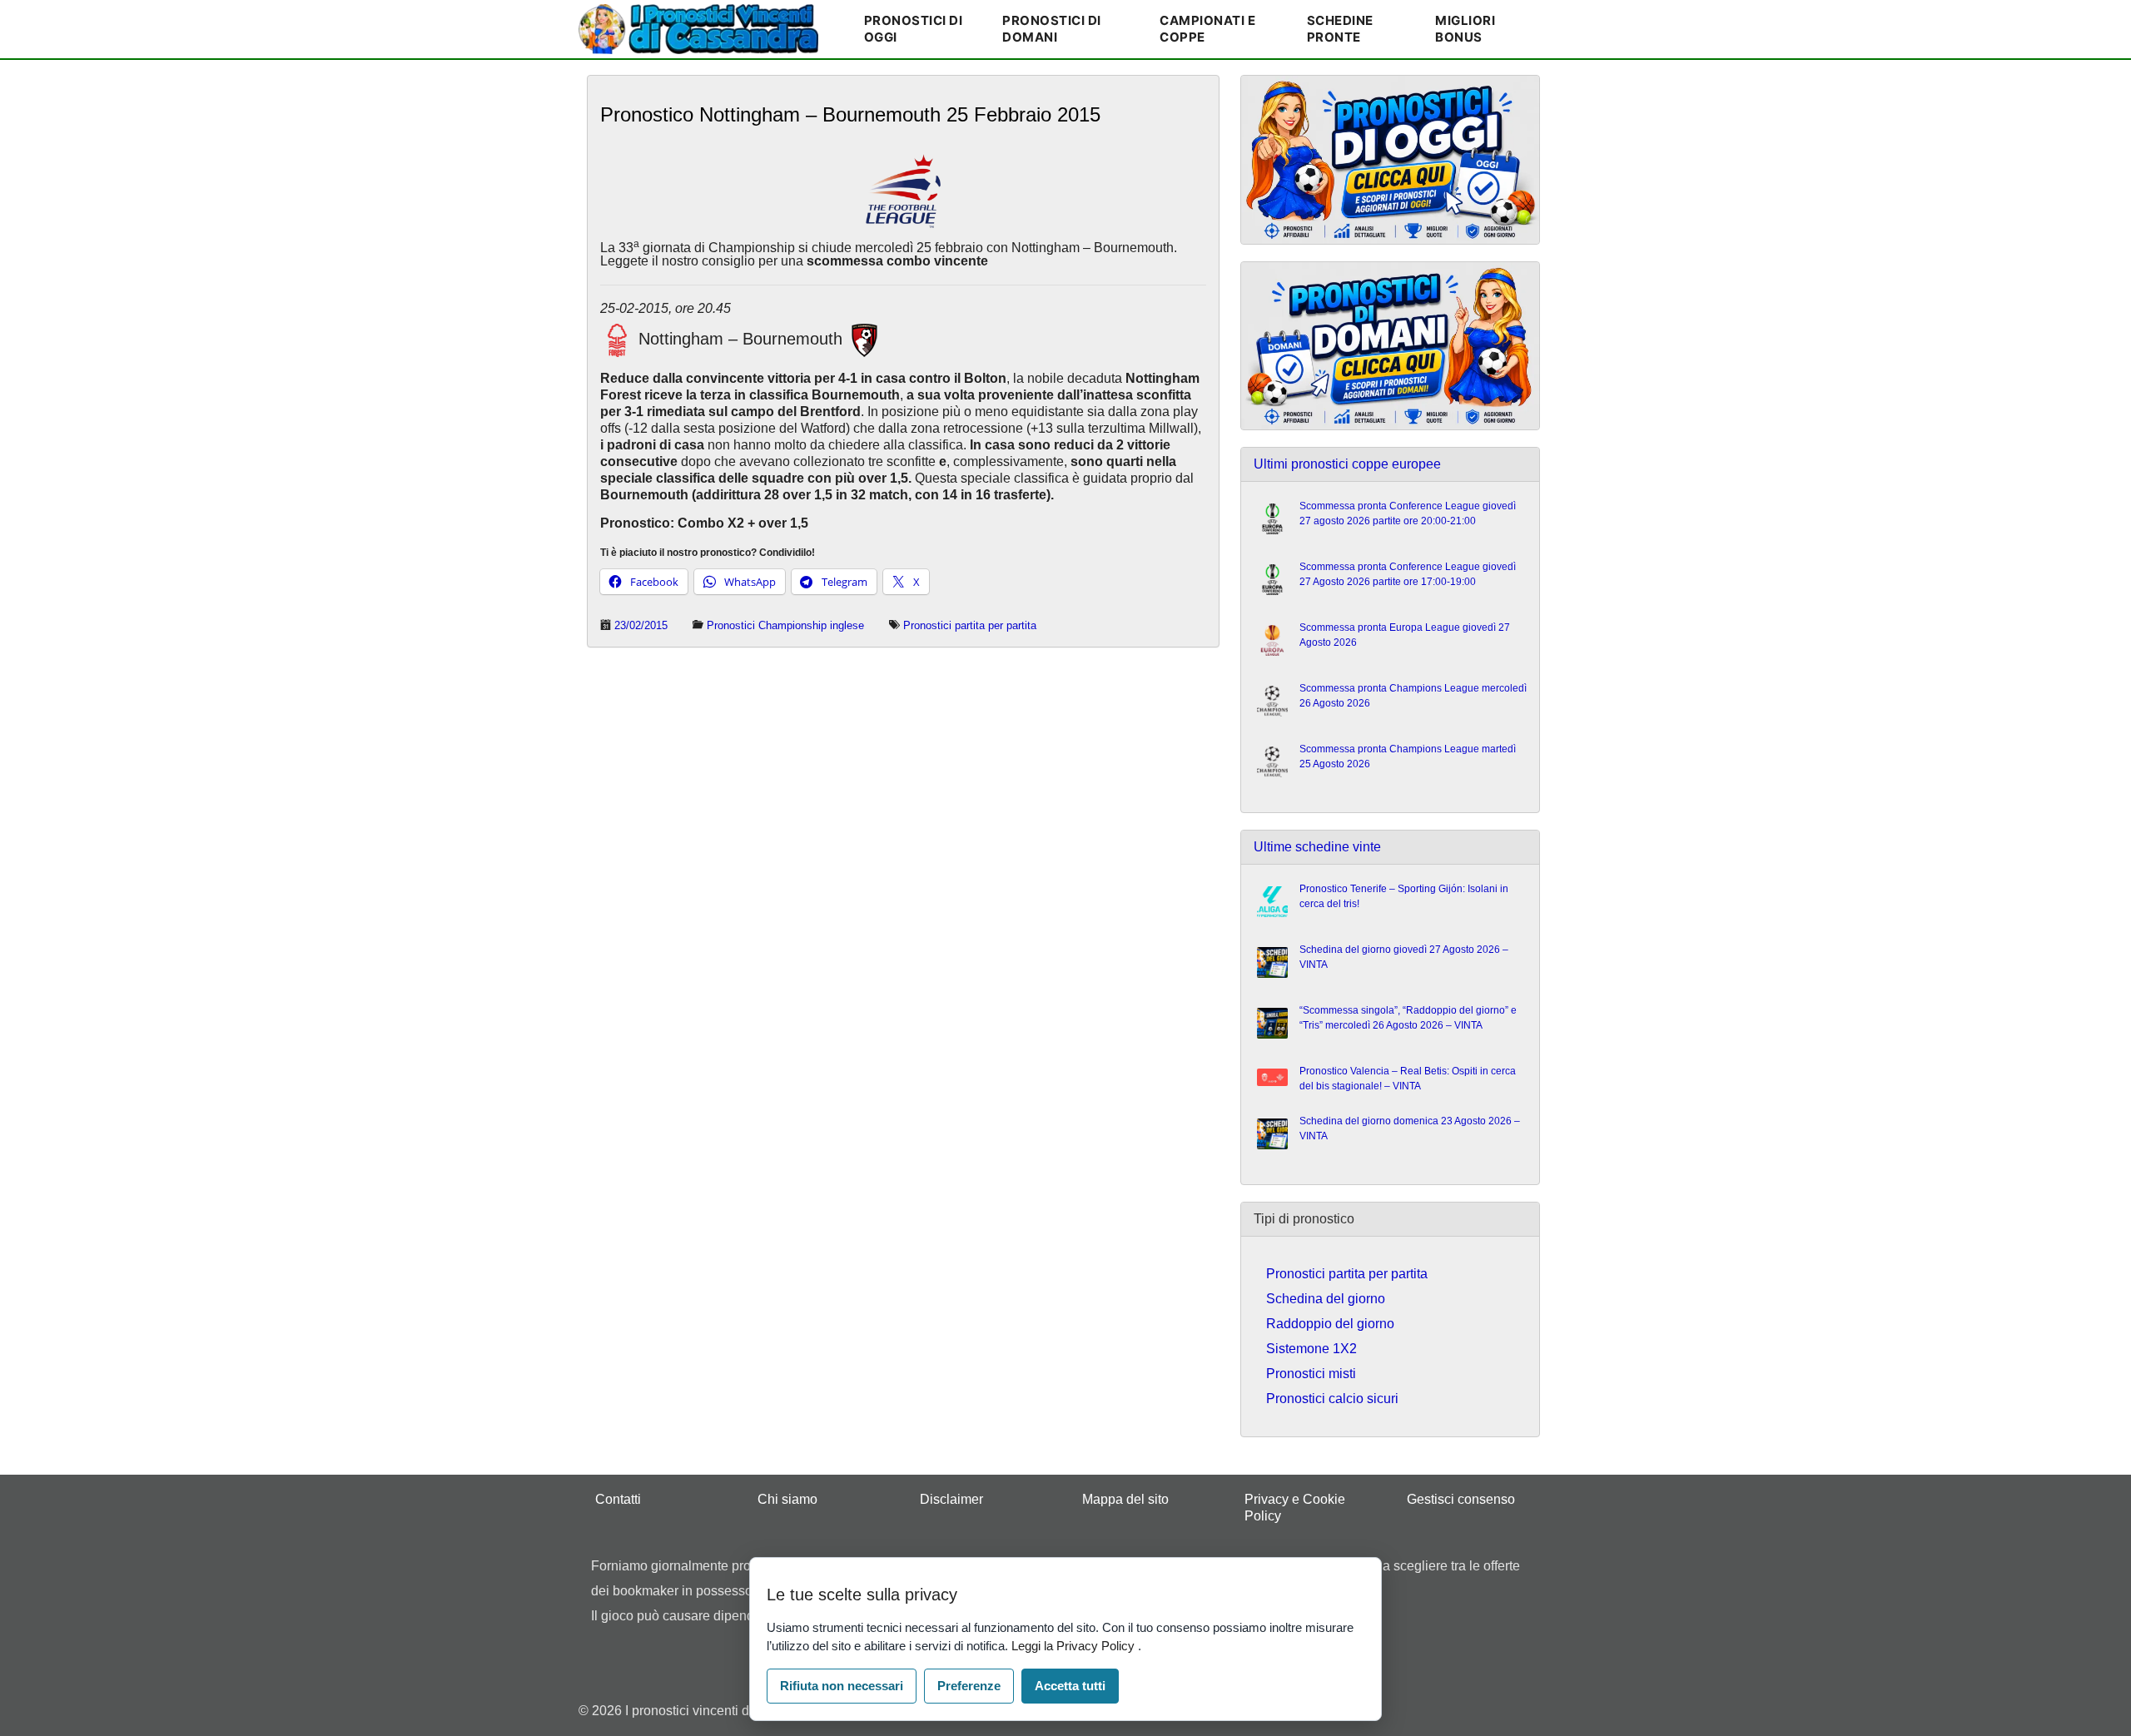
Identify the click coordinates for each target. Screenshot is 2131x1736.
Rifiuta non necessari (842, 1686)
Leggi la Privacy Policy (1075, 1646)
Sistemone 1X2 (1311, 1349)
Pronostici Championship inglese (785, 625)
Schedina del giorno (1326, 1299)
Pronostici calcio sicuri (1332, 1399)
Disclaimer (951, 1499)
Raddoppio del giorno (1330, 1324)
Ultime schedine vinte (1317, 847)
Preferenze (969, 1686)
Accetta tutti (1070, 1686)
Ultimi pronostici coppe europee (1347, 464)
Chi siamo (787, 1499)
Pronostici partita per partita (970, 625)
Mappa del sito (1125, 1499)
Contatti (618, 1499)
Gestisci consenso (1461, 1499)
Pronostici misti (1311, 1374)
